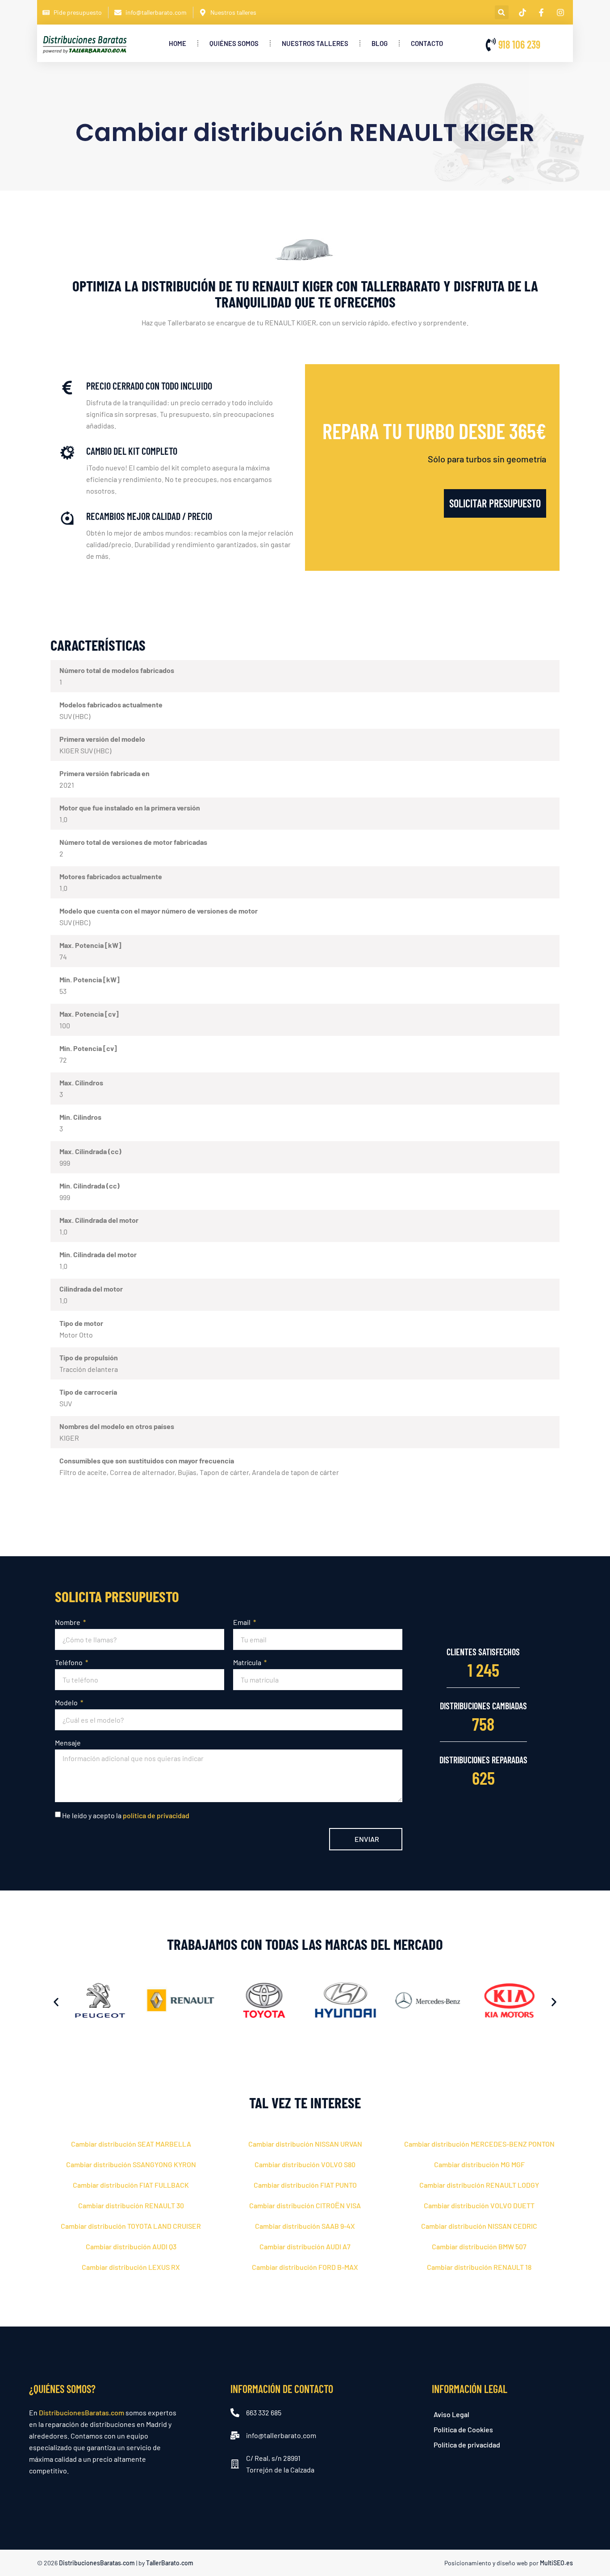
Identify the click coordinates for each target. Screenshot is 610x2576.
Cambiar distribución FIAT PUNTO (305, 2185)
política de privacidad (156, 1815)
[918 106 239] (491, 45)
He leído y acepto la (126, 1815)
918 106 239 (519, 44)
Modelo (67, 1702)
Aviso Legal (451, 2414)
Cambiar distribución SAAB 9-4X (305, 2226)
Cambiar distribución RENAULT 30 (131, 2205)
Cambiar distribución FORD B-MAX (305, 2267)
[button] (502, 12)
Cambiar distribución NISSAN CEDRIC (479, 2226)
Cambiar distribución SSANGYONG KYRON (131, 2164)
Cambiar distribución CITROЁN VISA (305, 2205)
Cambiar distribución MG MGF (479, 2164)
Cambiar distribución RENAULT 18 (479, 2267)
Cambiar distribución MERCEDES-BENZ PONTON (479, 2144)
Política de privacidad (467, 2445)
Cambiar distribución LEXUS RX (131, 2267)
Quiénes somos (234, 43)
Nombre (68, 1622)
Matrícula (248, 1662)
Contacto (427, 43)
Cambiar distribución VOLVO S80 (305, 2164)
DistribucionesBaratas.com (81, 2412)
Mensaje (68, 1743)
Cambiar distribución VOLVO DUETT (479, 2205)
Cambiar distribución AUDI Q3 (131, 2246)
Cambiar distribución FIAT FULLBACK (131, 2185)
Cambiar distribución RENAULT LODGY (479, 2185)
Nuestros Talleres (315, 43)
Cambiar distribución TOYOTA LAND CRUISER (131, 2226)
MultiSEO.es (556, 2563)
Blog (380, 43)
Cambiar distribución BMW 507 (479, 2246)
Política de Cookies (463, 2429)
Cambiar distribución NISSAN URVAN (305, 2144)
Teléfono (69, 1662)
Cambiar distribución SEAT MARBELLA (131, 2144)
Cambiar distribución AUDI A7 (305, 2246)
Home (178, 43)
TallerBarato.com (170, 2563)
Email (242, 1622)
